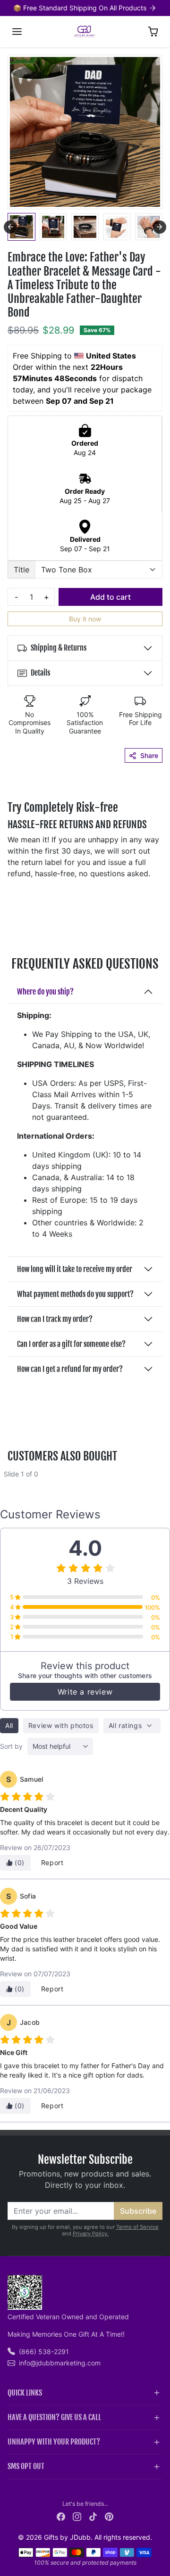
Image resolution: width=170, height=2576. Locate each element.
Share (149, 755)
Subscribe (138, 2211)
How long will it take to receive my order (75, 1269)
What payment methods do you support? (75, 1294)
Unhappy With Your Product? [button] (54, 2442)
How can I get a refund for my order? (70, 1369)
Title (21, 570)
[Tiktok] (93, 2516)
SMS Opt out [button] (26, 2466)
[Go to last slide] (10, 227)
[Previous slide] (11, 1481)
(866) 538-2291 (44, 2352)
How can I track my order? (55, 1319)
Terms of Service (137, 2227)
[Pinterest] (109, 2516)
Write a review (85, 1692)
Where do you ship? (45, 992)
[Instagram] (77, 2516)
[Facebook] (61, 2516)
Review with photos (61, 1725)
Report (52, 1863)
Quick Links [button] (25, 2393)
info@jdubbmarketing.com (60, 2363)
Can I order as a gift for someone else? (71, 1344)
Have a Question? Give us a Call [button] (54, 2417)
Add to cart (110, 597)
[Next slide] (160, 227)
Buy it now (85, 619)
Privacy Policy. (91, 2234)
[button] (17, 32)
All (9, 1725)
